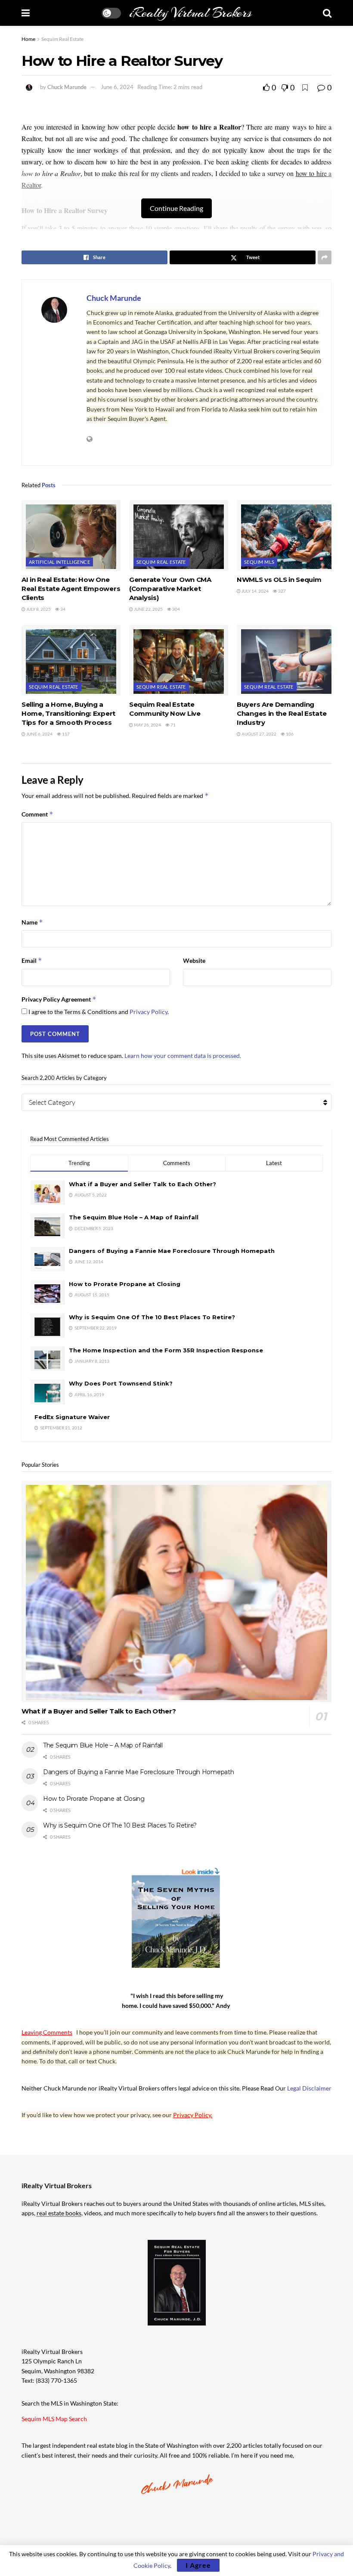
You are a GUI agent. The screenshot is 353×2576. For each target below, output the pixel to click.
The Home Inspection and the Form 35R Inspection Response (166, 1350)
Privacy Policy (149, 1012)
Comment (37, 814)
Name (32, 922)
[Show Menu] (26, 13)
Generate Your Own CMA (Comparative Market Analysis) (170, 589)
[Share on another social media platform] (325, 257)
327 (282, 591)
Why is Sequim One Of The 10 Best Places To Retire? (152, 1317)
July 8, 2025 (38, 609)
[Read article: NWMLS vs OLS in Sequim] (286, 535)
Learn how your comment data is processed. (183, 1056)
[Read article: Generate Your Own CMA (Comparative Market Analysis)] (179, 535)
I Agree (198, 2565)
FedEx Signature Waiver (72, 1417)
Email (32, 960)
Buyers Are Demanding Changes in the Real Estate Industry (282, 713)
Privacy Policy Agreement (59, 999)
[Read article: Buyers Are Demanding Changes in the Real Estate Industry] (286, 660)
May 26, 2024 (147, 725)
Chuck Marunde (67, 87)
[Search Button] (327, 13)
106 (289, 734)
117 (65, 734)
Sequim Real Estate (62, 39)
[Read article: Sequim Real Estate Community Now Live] (179, 660)
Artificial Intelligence (59, 562)
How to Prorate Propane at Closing (125, 1284)
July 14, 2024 (255, 591)
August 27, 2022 (259, 734)
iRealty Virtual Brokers (190, 13)
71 (173, 725)
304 (176, 609)
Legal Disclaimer (309, 2088)
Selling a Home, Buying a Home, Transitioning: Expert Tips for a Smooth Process (68, 713)
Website (194, 960)
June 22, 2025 (148, 609)
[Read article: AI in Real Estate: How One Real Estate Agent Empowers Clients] (71, 535)
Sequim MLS (259, 562)
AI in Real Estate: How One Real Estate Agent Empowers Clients (71, 589)
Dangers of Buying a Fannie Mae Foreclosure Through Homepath (172, 1251)
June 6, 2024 (117, 87)
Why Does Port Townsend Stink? (121, 1383)
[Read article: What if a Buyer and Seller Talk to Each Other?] (176, 1591)
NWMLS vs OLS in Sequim (279, 580)
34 (62, 609)
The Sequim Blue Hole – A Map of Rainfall (134, 1217)
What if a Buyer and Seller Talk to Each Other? (142, 1184)
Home (28, 39)
